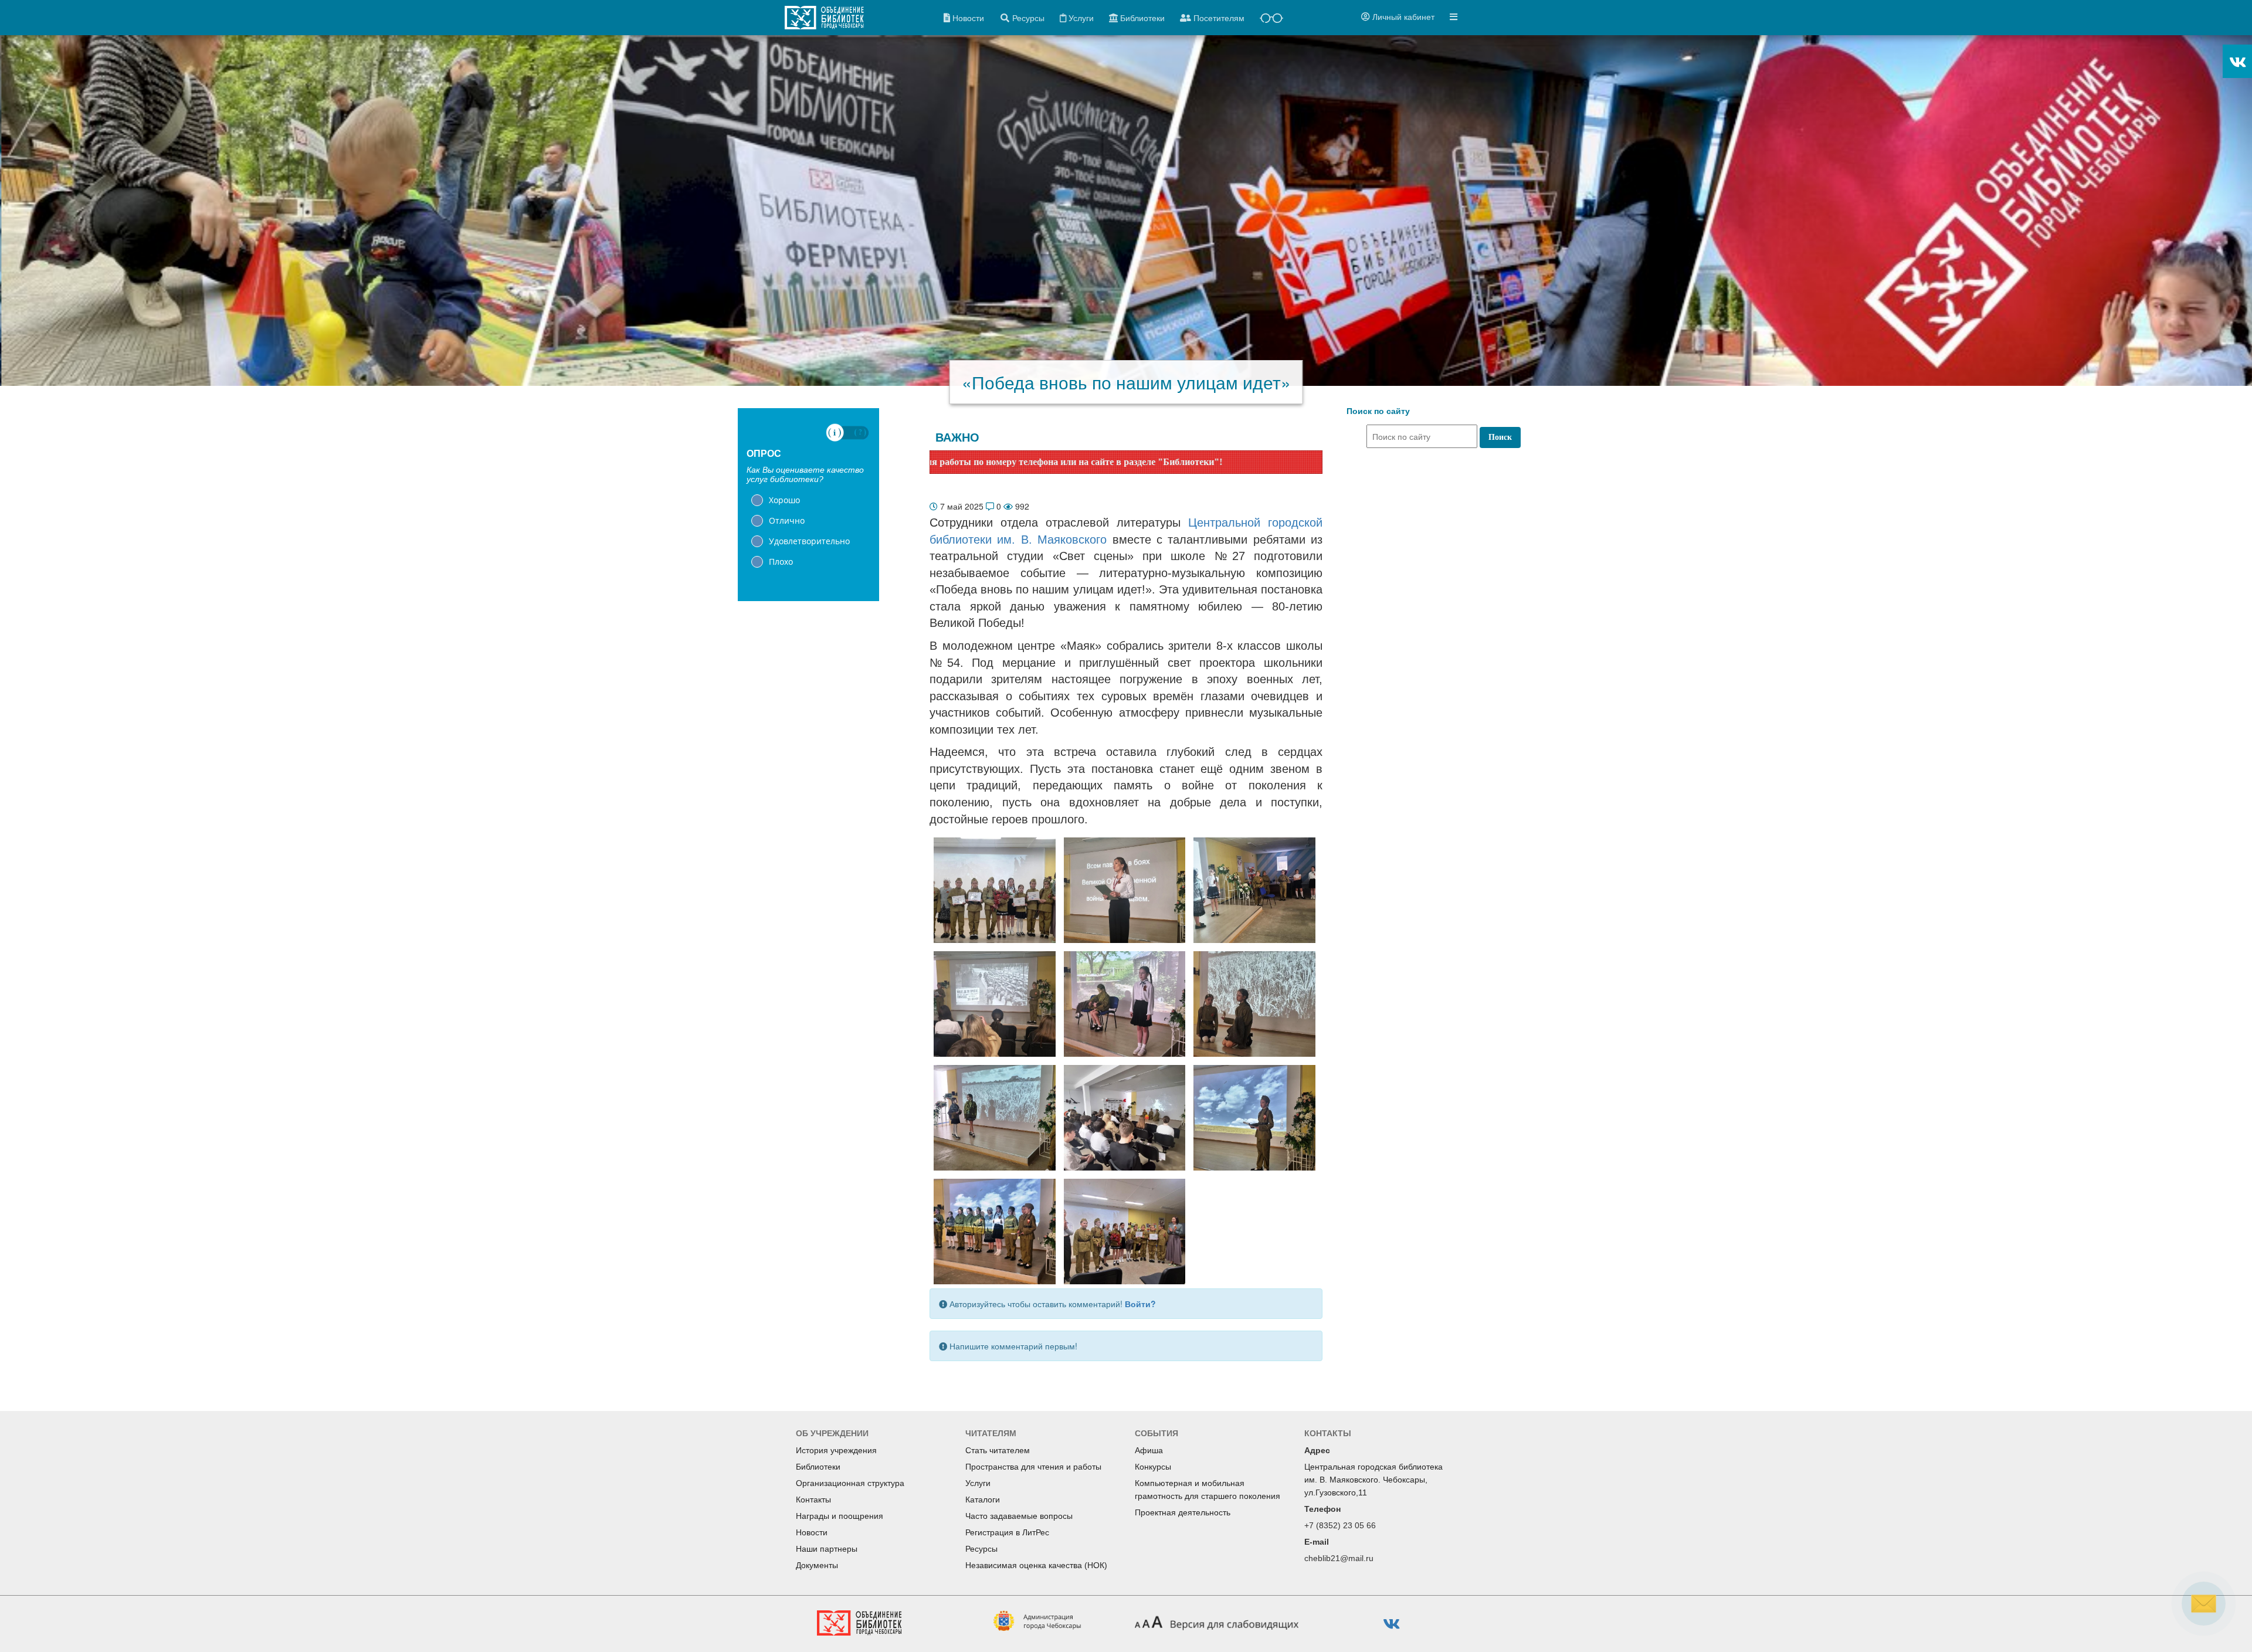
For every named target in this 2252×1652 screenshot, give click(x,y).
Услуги (978, 1483)
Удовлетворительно (809, 541)
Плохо (781, 562)
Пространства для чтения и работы (1033, 1467)
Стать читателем (998, 1450)
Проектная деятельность (1183, 1512)
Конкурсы (1153, 1467)
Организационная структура (850, 1483)
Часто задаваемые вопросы (1019, 1516)
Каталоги (983, 1500)
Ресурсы (981, 1549)
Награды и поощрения (840, 1516)
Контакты (813, 1500)
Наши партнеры (827, 1549)
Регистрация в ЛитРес (1007, 1532)
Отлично (787, 520)
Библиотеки (818, 1467)
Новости (812, 1532)
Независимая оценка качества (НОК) (1036, 1565)
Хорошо (784, 500)
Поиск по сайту (1378, 411)
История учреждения (836, 1450)
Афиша (1149, 1450)
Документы (817, 1565)
